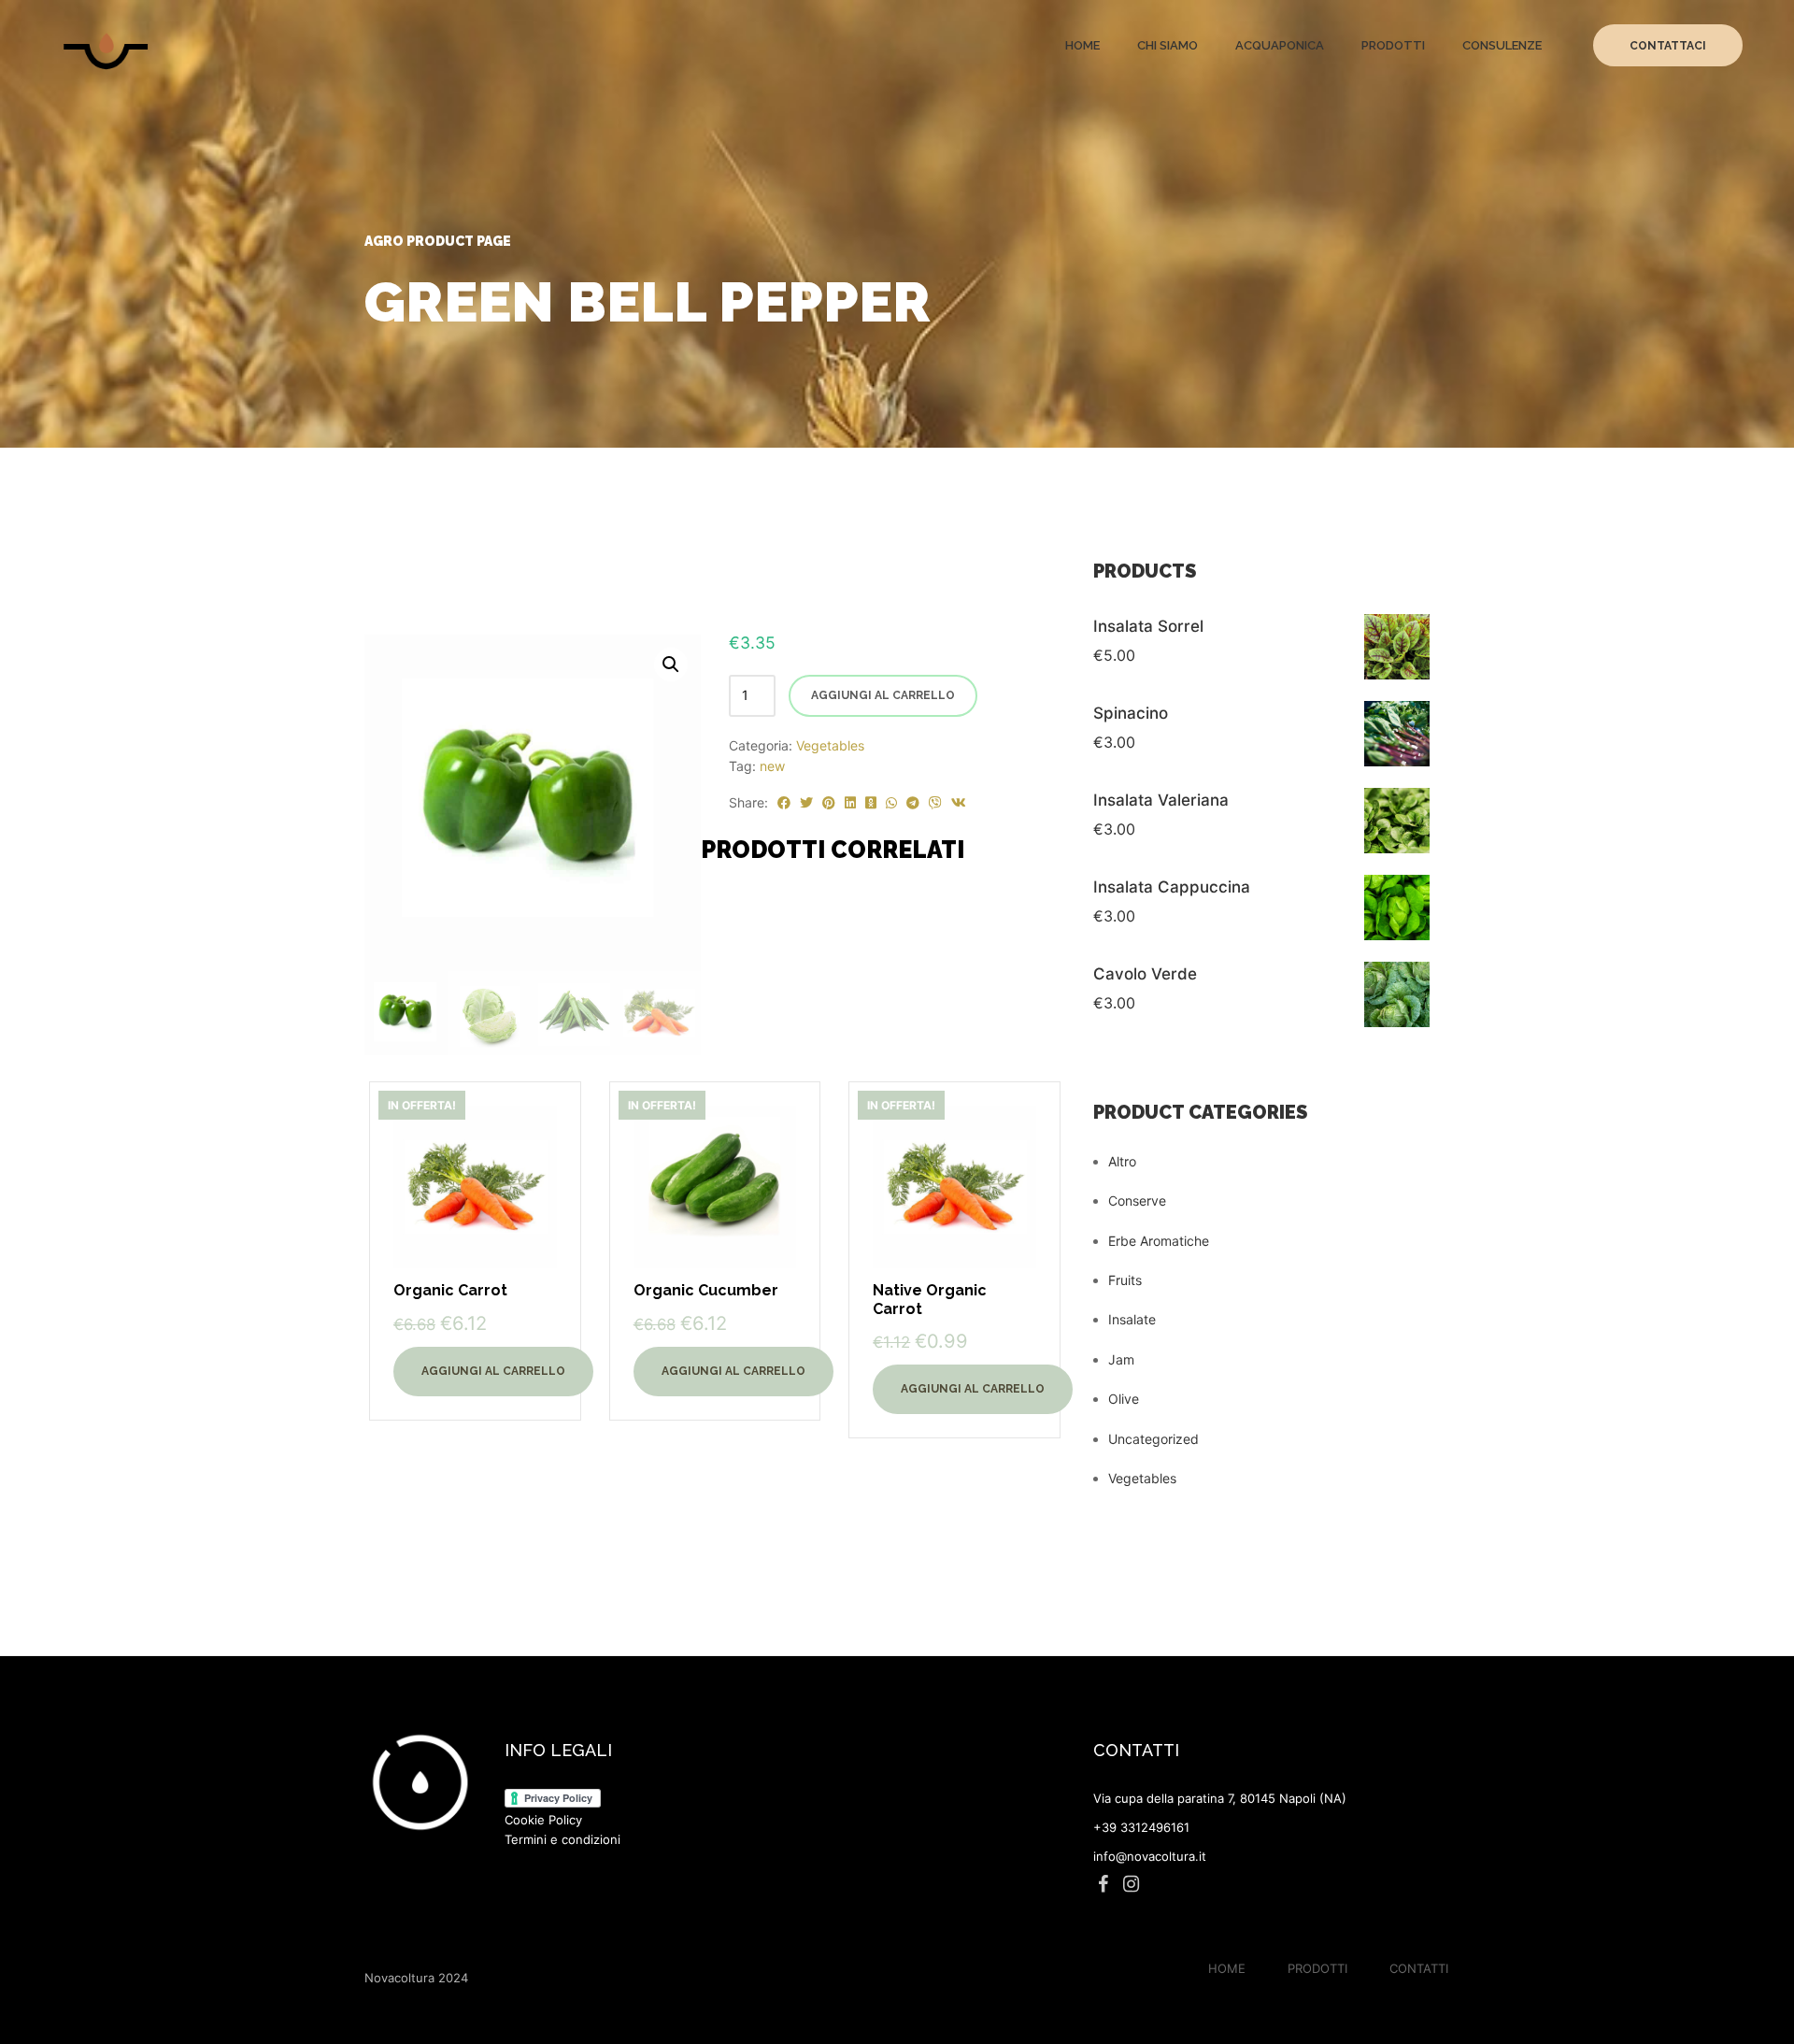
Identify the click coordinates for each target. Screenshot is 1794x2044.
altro (1122, 1161)
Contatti (1419, 1968)
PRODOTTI (1393, 45)
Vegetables (830, 745)
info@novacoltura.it (1150, 1856)
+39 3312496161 (1141, 1827)
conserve (1137, 1201)
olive (1124, 1399)
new (772, 766)
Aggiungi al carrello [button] (493, 1371)
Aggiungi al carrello (883, 695)
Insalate (1132, 1319)
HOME (1082, 45)
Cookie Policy (543, 1820)
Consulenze (1502, 45)
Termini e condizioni (562, 1839)
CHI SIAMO (1168, 45)
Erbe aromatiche (1159, 1241)
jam (1121, 1359)
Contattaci (1668, 46)
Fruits (1125, 1280)
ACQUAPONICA (1280, 45)
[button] (671, 665)
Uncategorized (1153, 1439)
